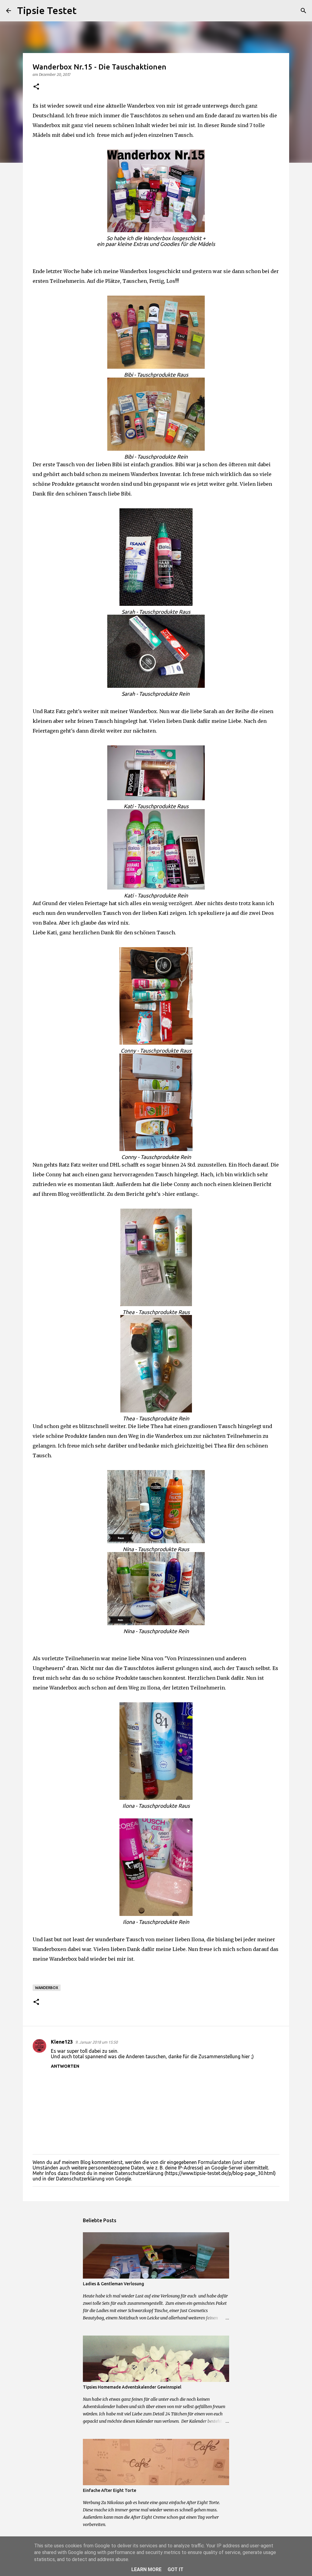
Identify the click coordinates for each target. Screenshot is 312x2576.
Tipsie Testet (47, 10)
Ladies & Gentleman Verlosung (113, 2284)
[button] (36, 87)
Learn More (146, 2569)
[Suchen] (85, 11)
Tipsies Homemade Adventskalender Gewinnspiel (132, 2387)
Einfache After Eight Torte (110, 2490)
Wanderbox (47, 1988)
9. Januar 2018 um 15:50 (96, 2042)
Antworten (65, 2066)
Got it (175, 2569)
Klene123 (62, 2042)
